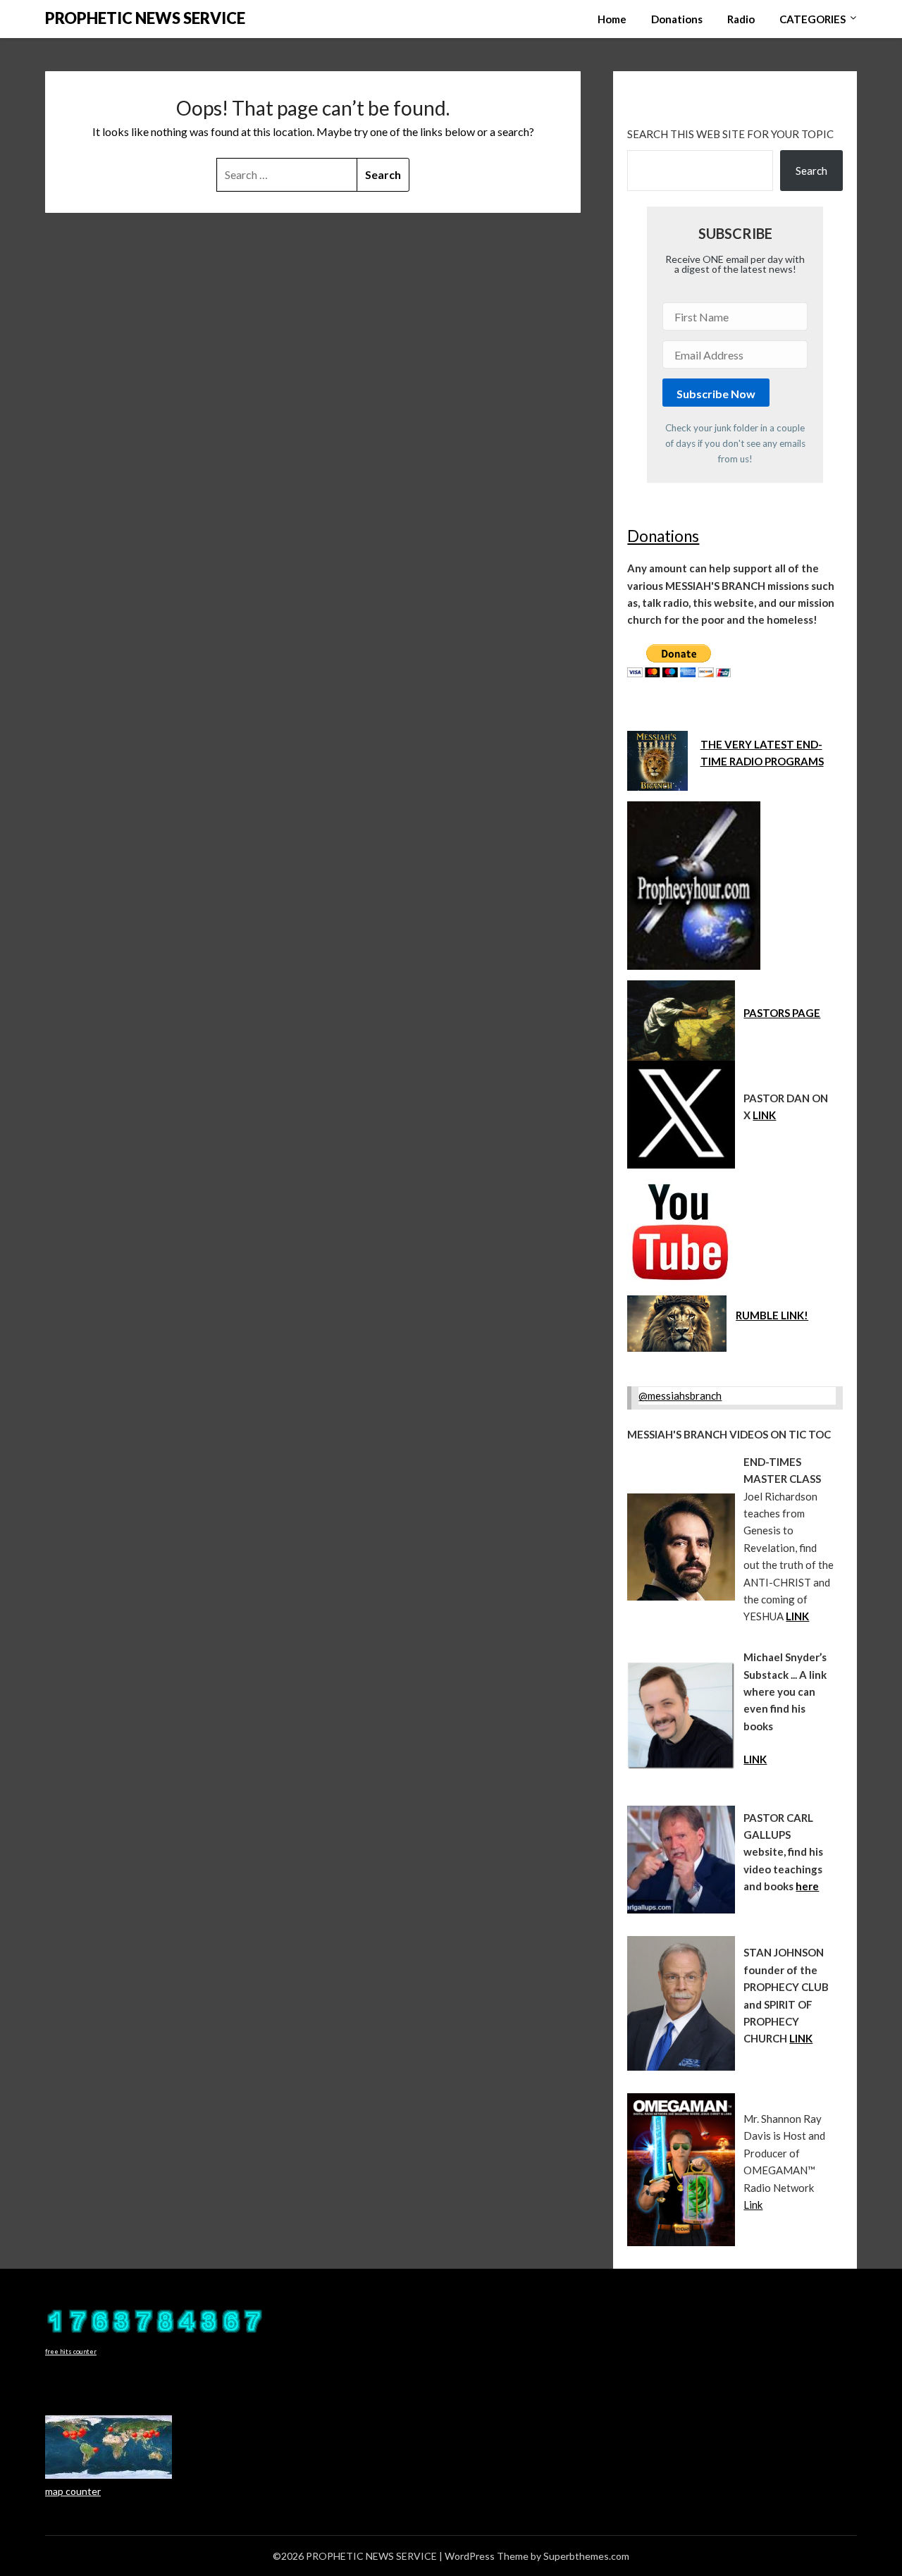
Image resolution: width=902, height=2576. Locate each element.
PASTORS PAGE (782, 1013)
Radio (741, 19)
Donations (677, 19)
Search (811, 171)
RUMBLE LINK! (772, 1315)
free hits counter (71, 2352)
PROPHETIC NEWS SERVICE (145, 18)
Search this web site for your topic (730, 134)
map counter (73, 2491)
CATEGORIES (813, 19)
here (807, 1886)
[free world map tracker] (109, 2475)
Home (612, 19)
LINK (764, 1115)
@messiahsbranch (680, 1395)
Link (753, 2205)
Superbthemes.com (586, 2556)
